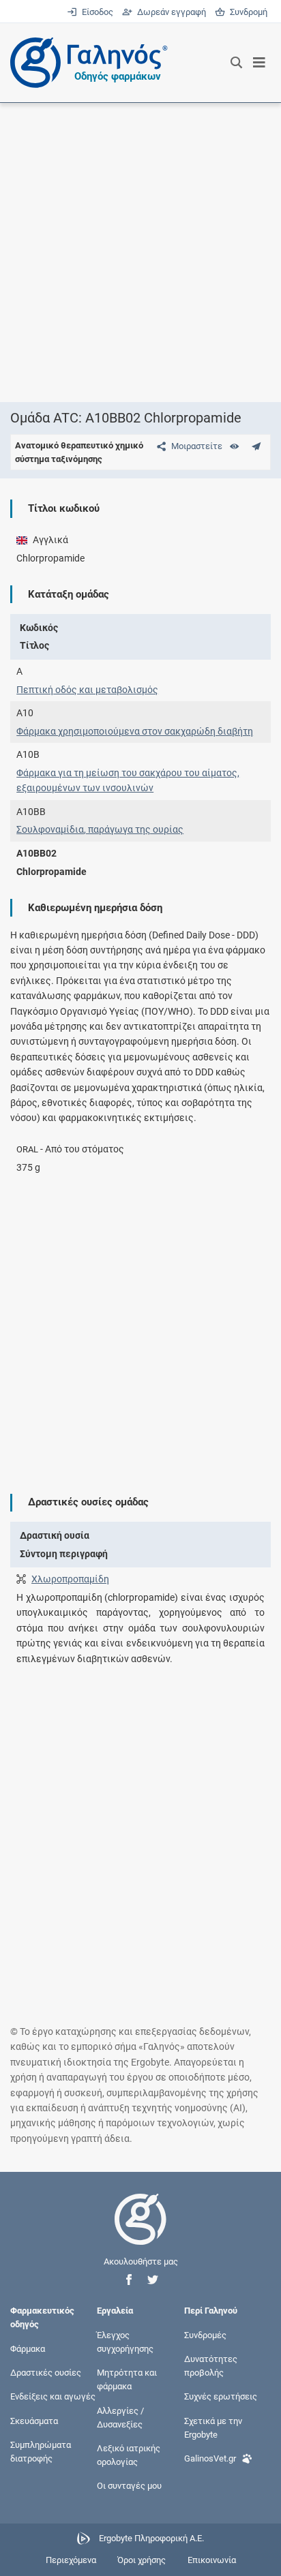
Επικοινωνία (212, 2560)
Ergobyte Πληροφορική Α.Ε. (151, 2538)
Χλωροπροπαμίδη (70, 1579)
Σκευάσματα (34, 2420)
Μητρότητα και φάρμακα (127, 2379)
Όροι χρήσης (142, 2560)
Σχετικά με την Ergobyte (213, 2427)
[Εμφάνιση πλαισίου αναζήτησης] (236, 63)
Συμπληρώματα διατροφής (41, 2451)
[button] (129, 2280)
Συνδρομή (246, 12)
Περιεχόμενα (71, 2560)
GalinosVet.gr (210, 2458)
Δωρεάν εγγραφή (170, 12)
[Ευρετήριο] (234, 446)
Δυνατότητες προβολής (211, 2366)
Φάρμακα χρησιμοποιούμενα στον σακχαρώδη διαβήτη (135, 731)
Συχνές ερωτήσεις (221, 2396)
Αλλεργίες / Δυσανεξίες (120, 2417)
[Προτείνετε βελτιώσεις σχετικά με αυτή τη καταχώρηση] (256, 446)
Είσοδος (96, 12)
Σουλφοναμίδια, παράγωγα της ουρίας (100, 829)
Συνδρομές (205, 2334)
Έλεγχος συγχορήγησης (125, 2341)
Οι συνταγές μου (129, 2486)
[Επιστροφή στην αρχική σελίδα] (140, 2232)
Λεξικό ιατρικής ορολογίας (129, 2455)
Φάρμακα (28, 2349)
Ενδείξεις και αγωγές (53, 2396)
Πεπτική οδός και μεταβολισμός (87, 690)
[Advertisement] (140, 252)
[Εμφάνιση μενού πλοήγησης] (260, 63)
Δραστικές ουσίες (46, 2373)
